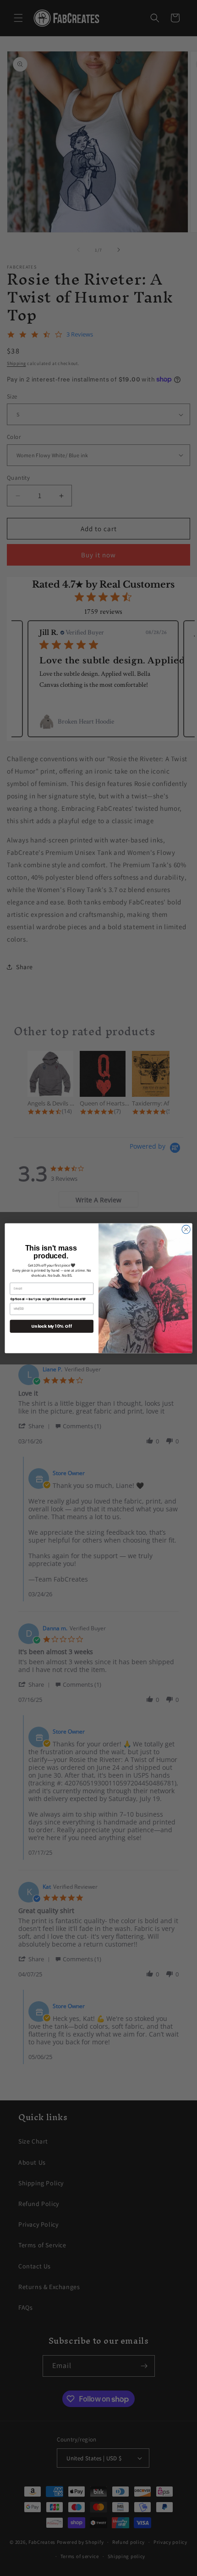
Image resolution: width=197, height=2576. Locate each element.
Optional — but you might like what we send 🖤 (48, 1299)
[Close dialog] (186, 1229)
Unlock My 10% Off (52, 1326)
